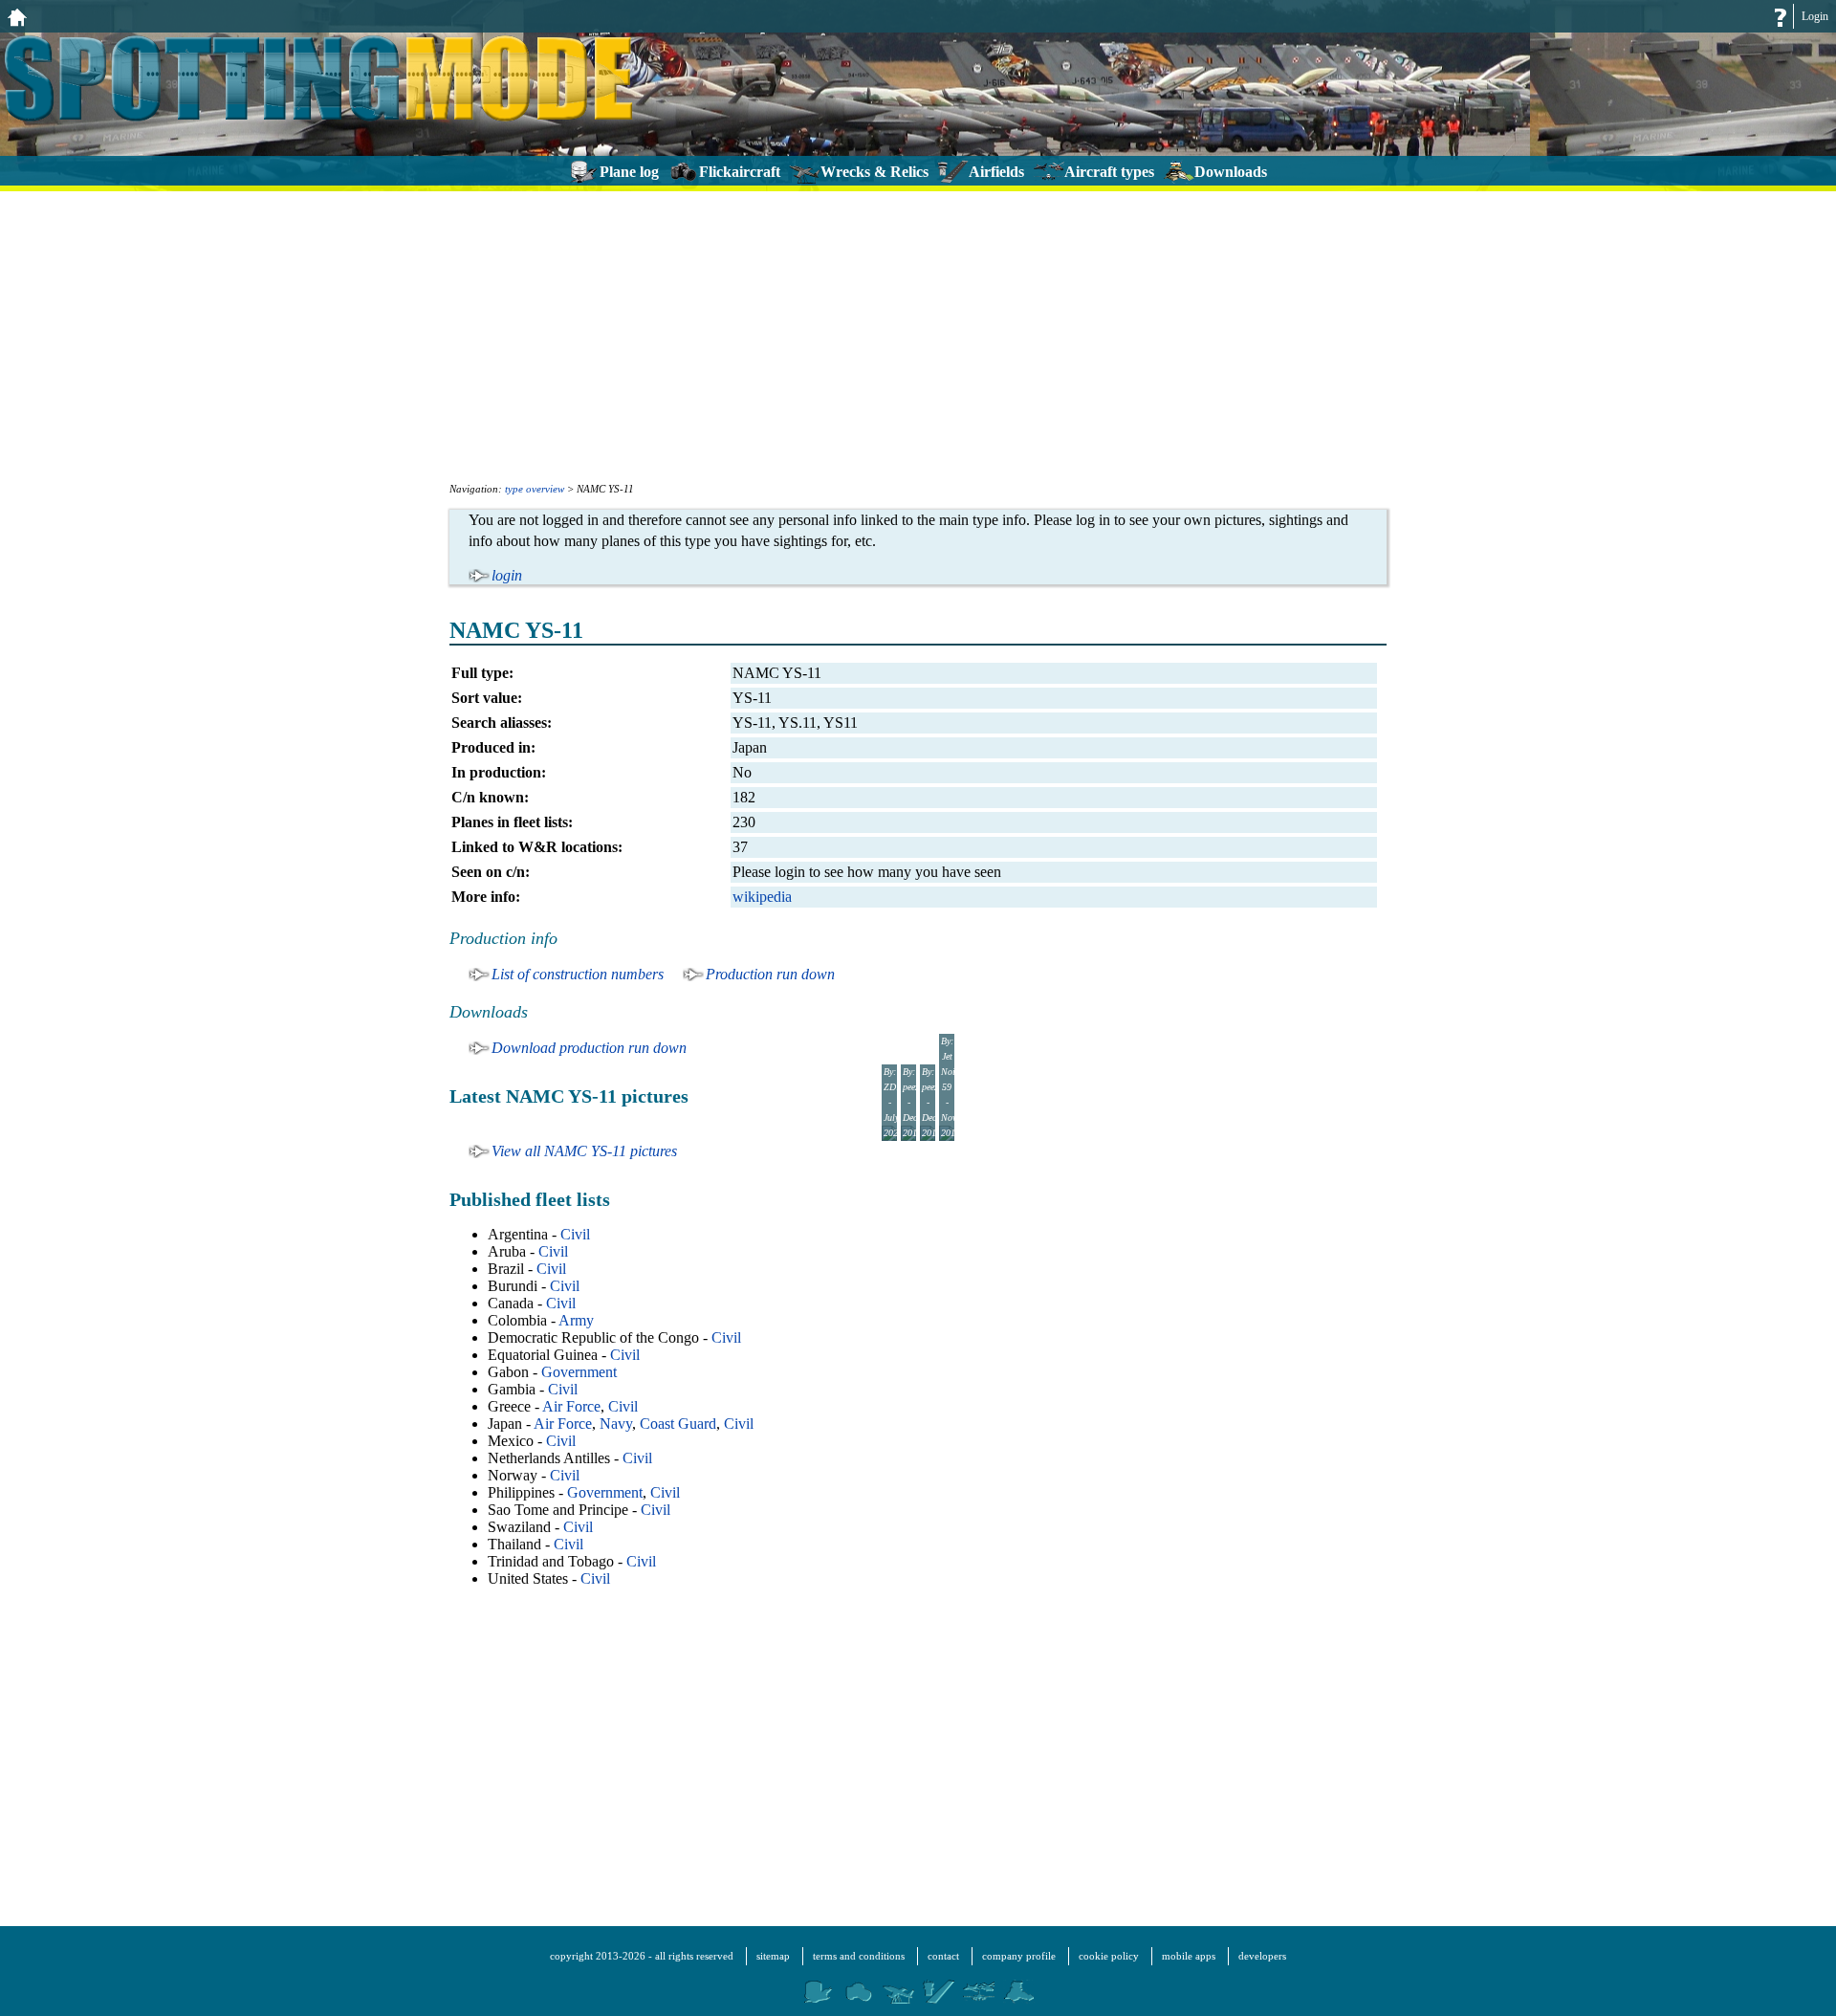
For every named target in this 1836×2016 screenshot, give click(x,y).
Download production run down (589, 1048)
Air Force (571, 1406)
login (507, 575)
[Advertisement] (918, 335)
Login (1815, 16)
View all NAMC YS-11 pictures (584, 1151)
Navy (616, 1424)
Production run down (770, 974)
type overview (535, 489)
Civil (575, 1234)
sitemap (773, 1956)
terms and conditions (859, 1956)
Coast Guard (678, 1424)
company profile (1019, 1956)
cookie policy (1109, 1956)
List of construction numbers (578, 974)
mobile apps (1189, 1956)
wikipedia (762, 897)
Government (579, 1372)
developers (1262, 1956)
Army (576, 1320)
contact (943, 1956)
